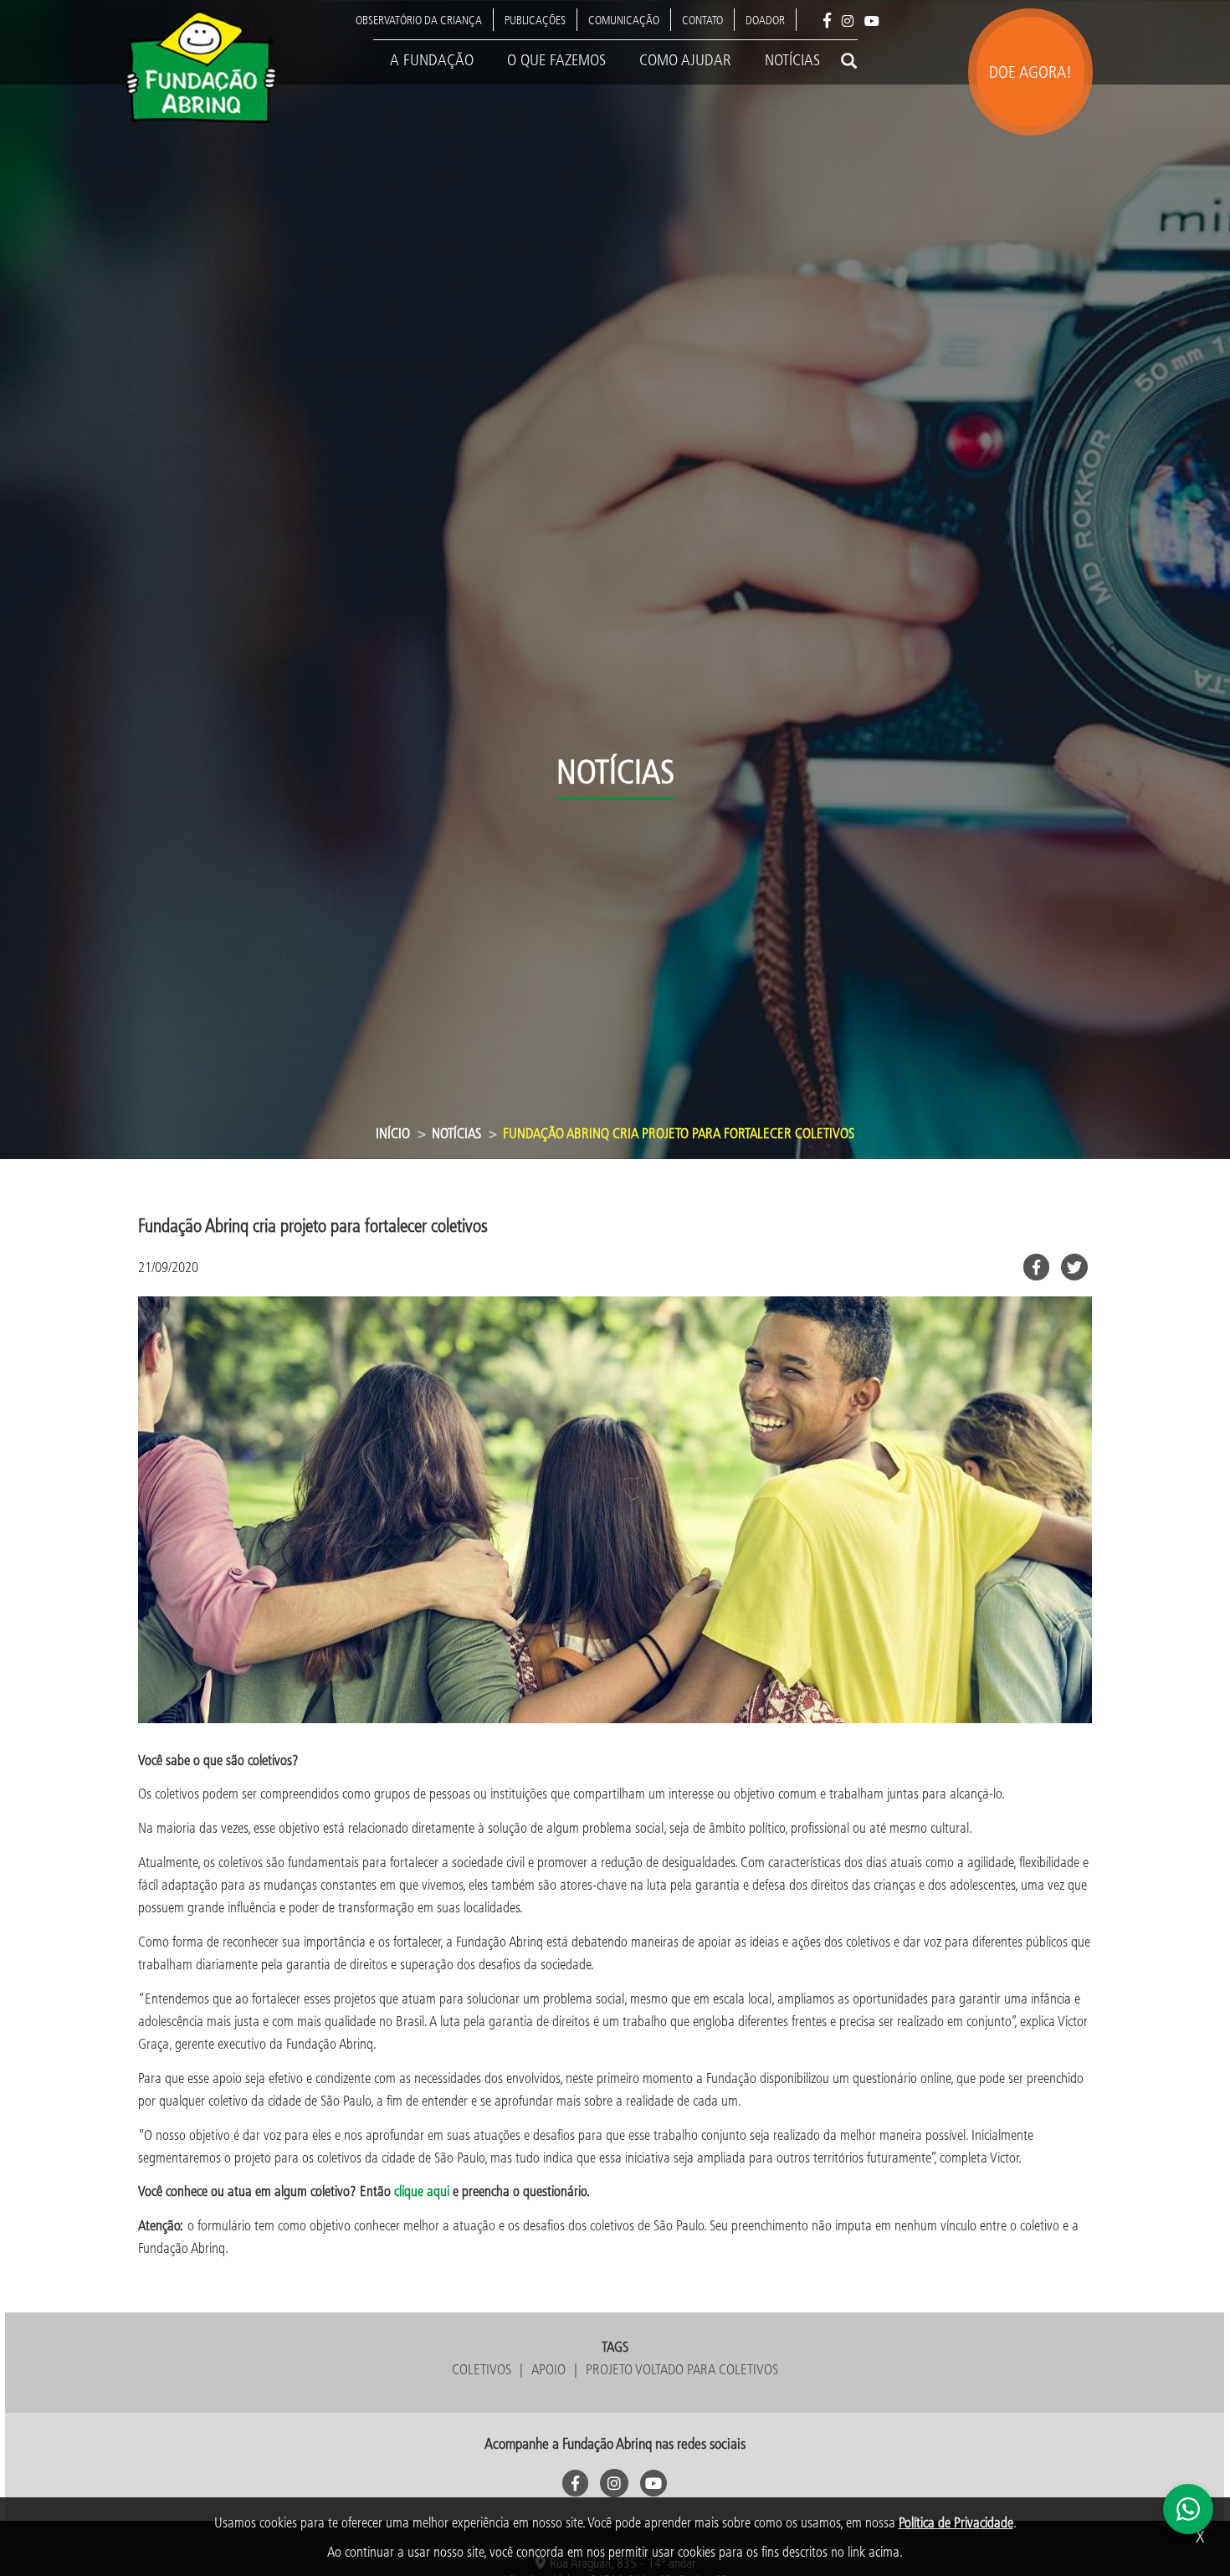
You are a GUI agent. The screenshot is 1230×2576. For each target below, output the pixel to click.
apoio (548, 2369)
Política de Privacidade (956, 2522)
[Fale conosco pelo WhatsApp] (1188, 2509)
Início (393, 1133)
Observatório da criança (419, 20)
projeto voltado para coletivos (682, 2369)
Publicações (535, 20)
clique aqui (423, 2191)
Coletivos (482, 2369)
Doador (765, 20)
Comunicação (624, 20)
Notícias (792, 59)
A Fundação (432, 59)
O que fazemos (556, 59)
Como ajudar (685, 59)
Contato (702, 20)
